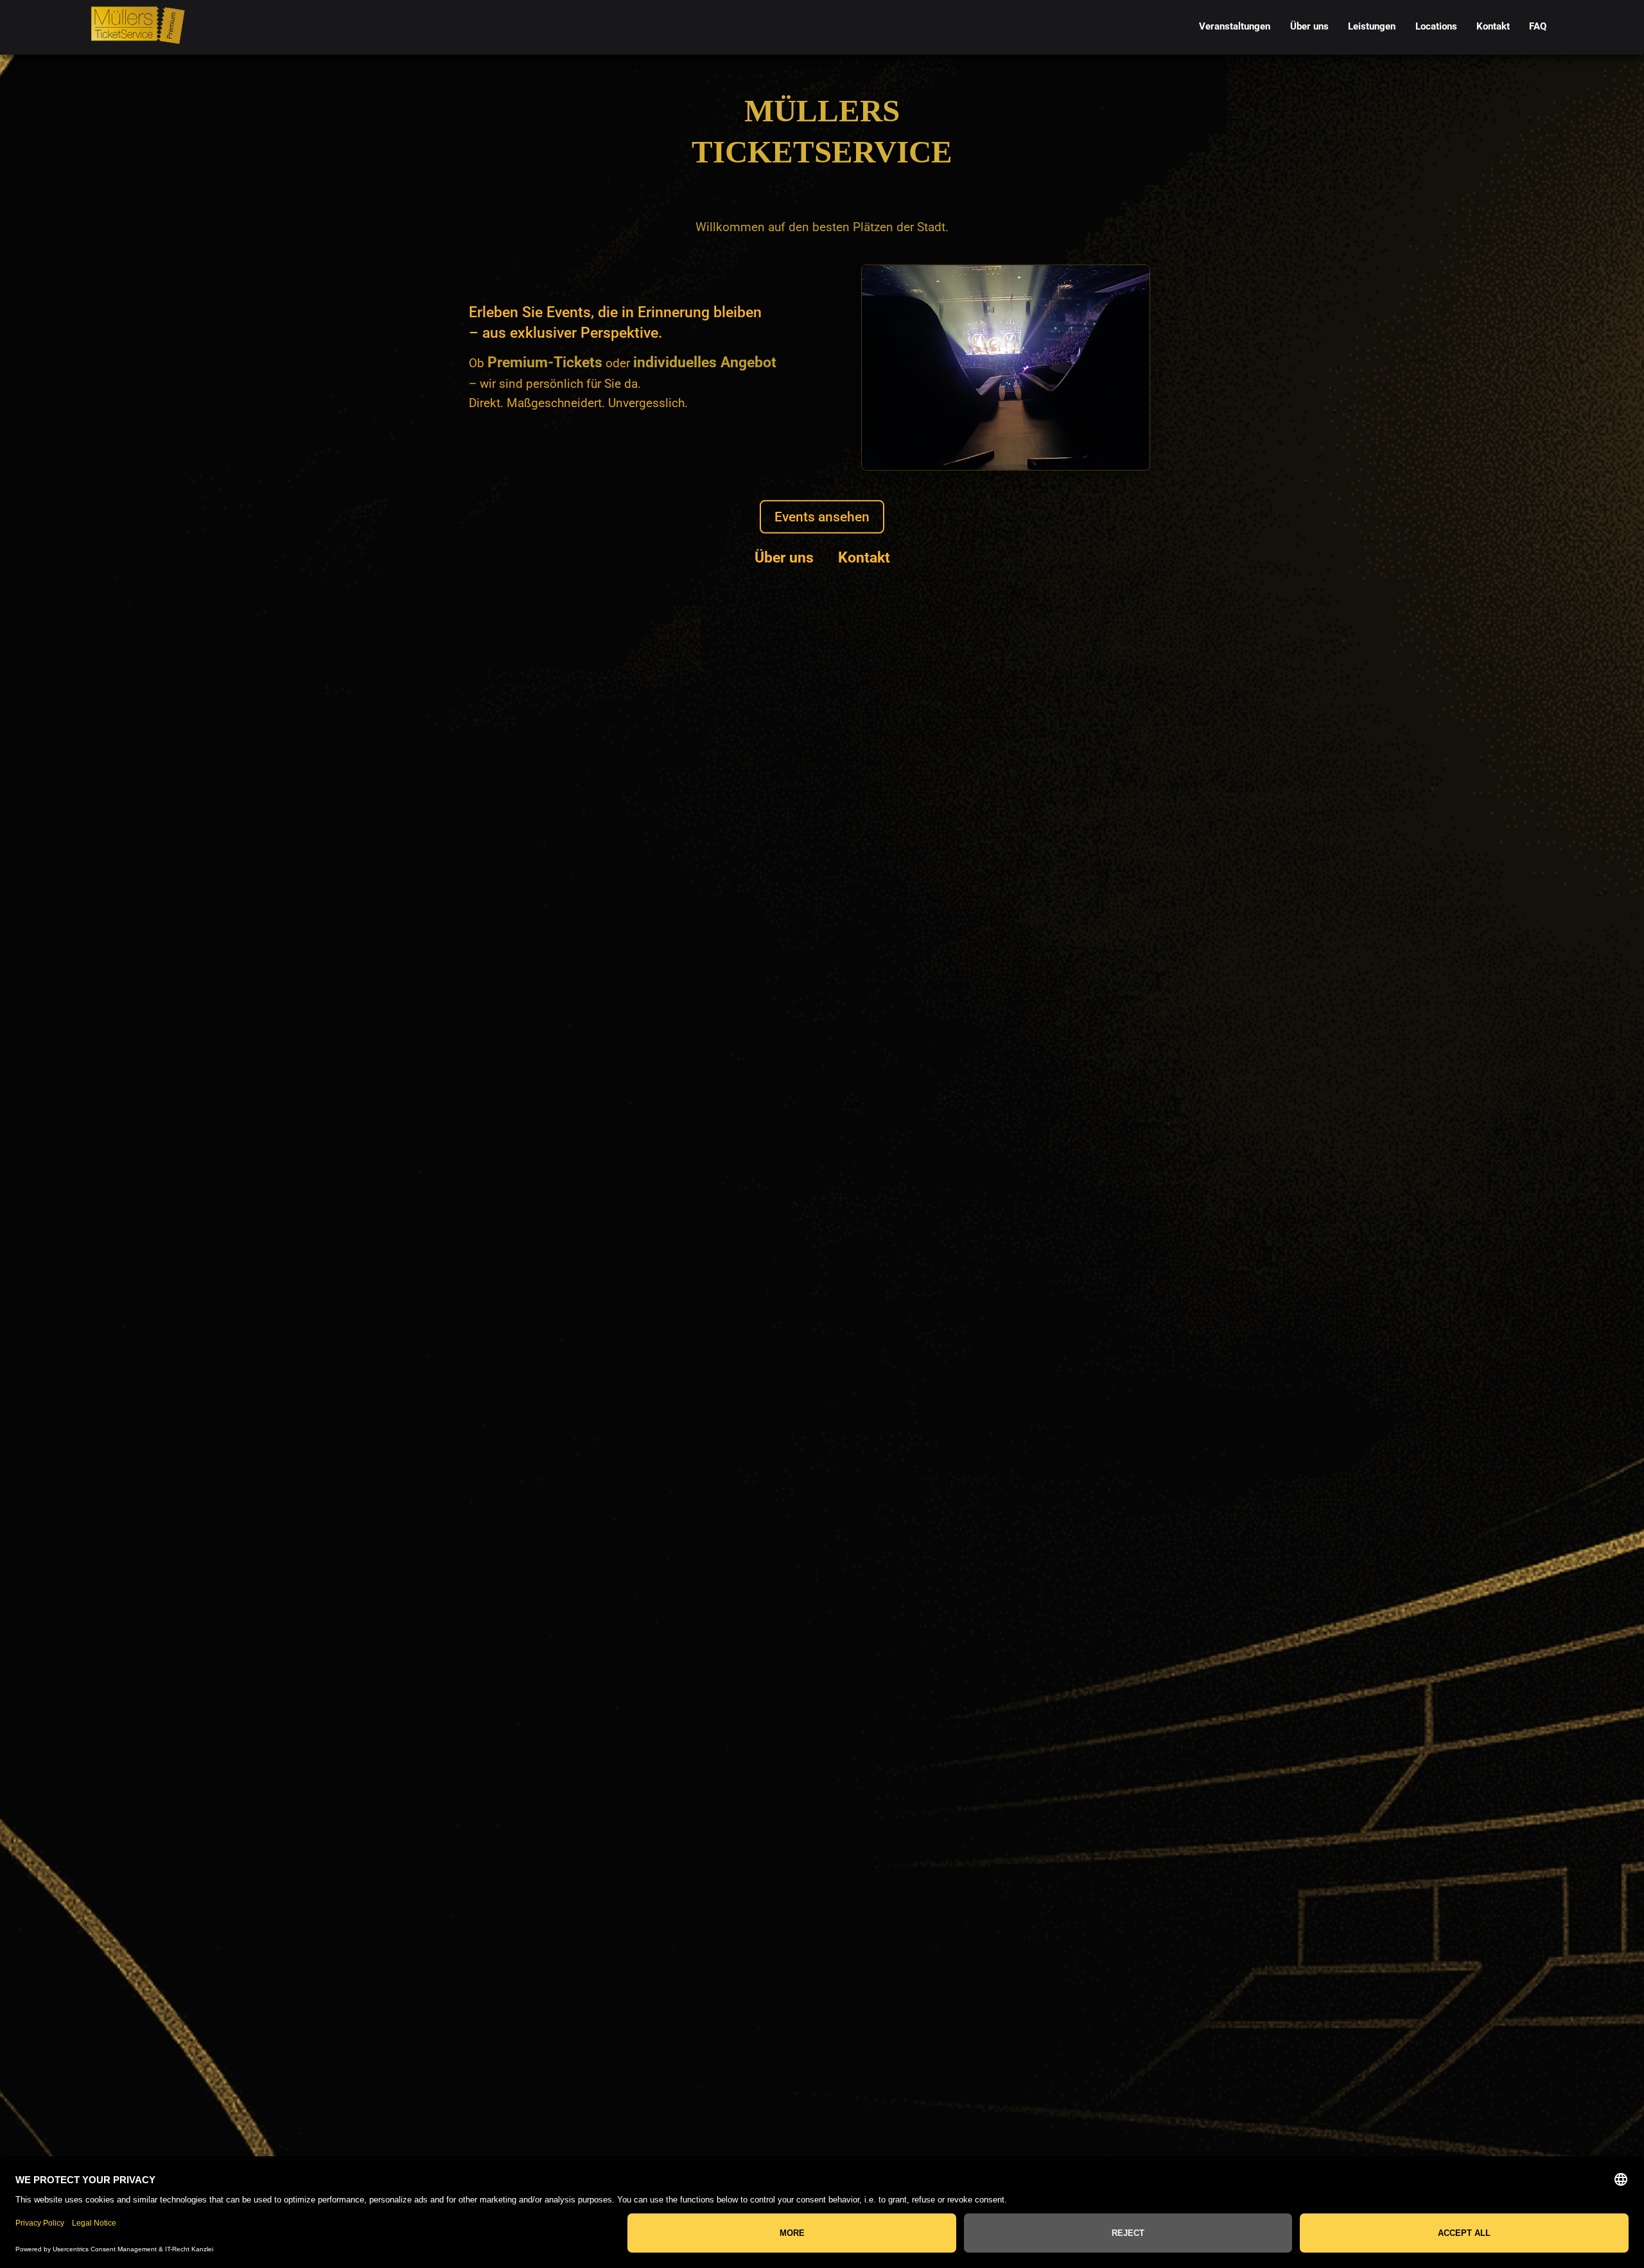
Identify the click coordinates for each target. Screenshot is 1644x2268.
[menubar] (1373, 27)
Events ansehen (822, 517)
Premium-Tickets (545, 362)
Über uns (784, 557)
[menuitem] (1235, 27)
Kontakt (864, 557)
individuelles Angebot (705, 362)
